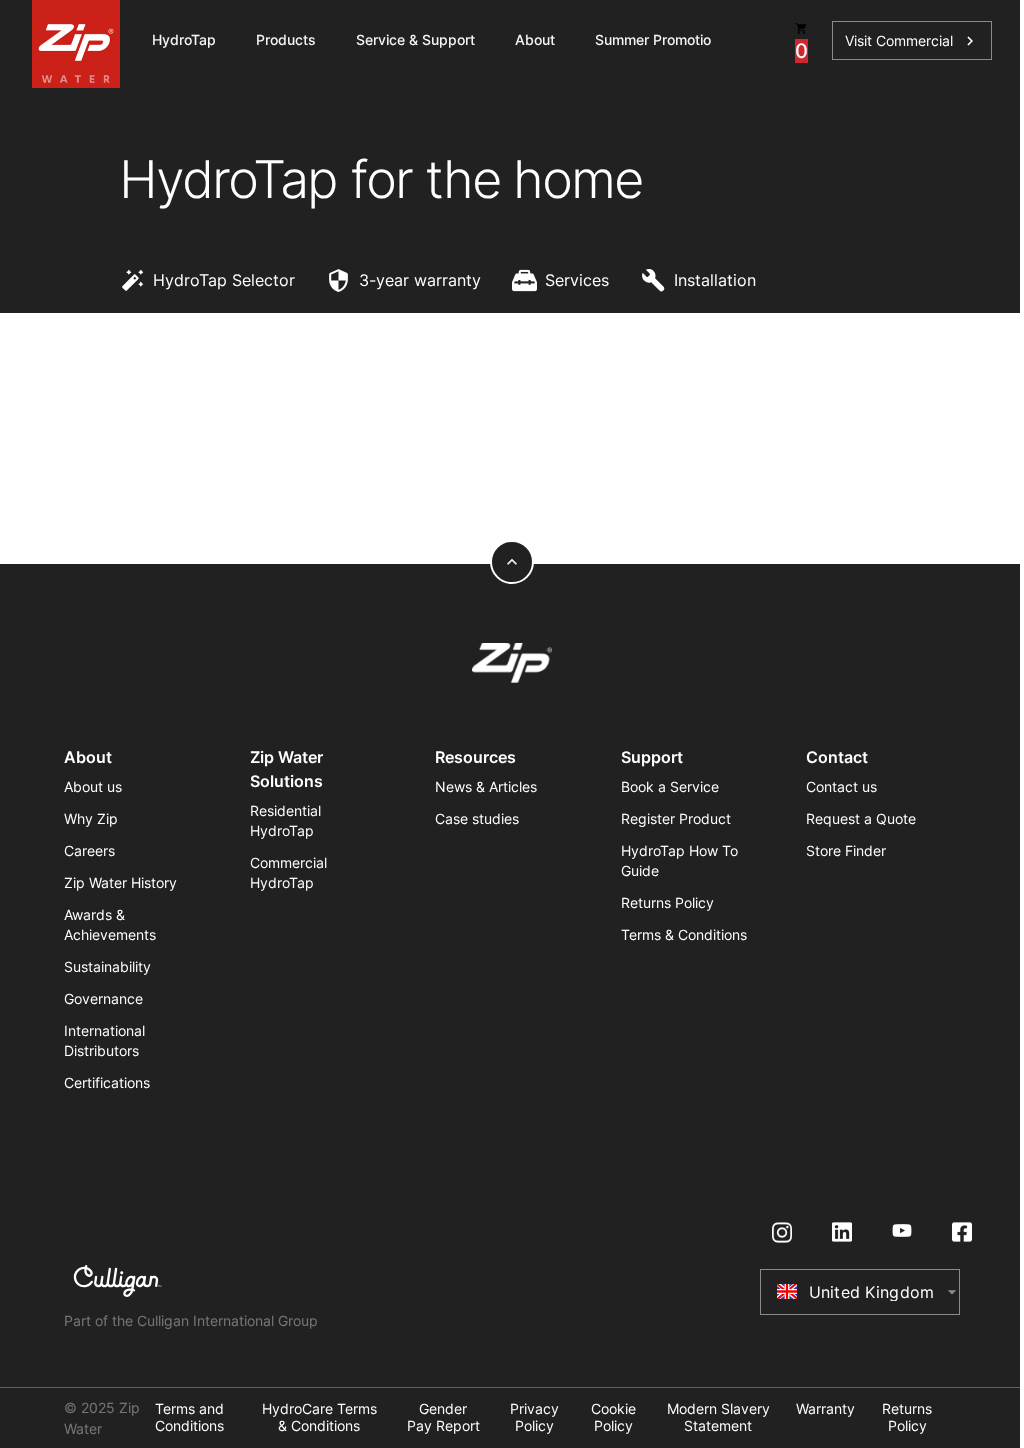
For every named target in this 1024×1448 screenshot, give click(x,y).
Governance (103, 998)
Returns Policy (667, 902)
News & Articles (486, 786)
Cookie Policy (613, 1417)
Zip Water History (120, 882)
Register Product (676, 818)
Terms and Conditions (189, 1417)
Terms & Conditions (684, 934)
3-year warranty (420, 280)
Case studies (477, 818)
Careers (89, 850)
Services (577, 280)
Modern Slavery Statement (718, 1417)
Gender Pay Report (443, 1417)
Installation (715, 280)
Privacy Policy (534, 1417)
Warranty (825, 1409)
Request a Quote (861, 818)
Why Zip (91, 818)
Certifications (107, 1082)
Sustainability (107, 966)
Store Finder (846, 850)
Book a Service (670, 786)
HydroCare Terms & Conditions (319, 1417)
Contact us (841, 786)
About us (93, 786)
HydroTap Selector (224, 280)
